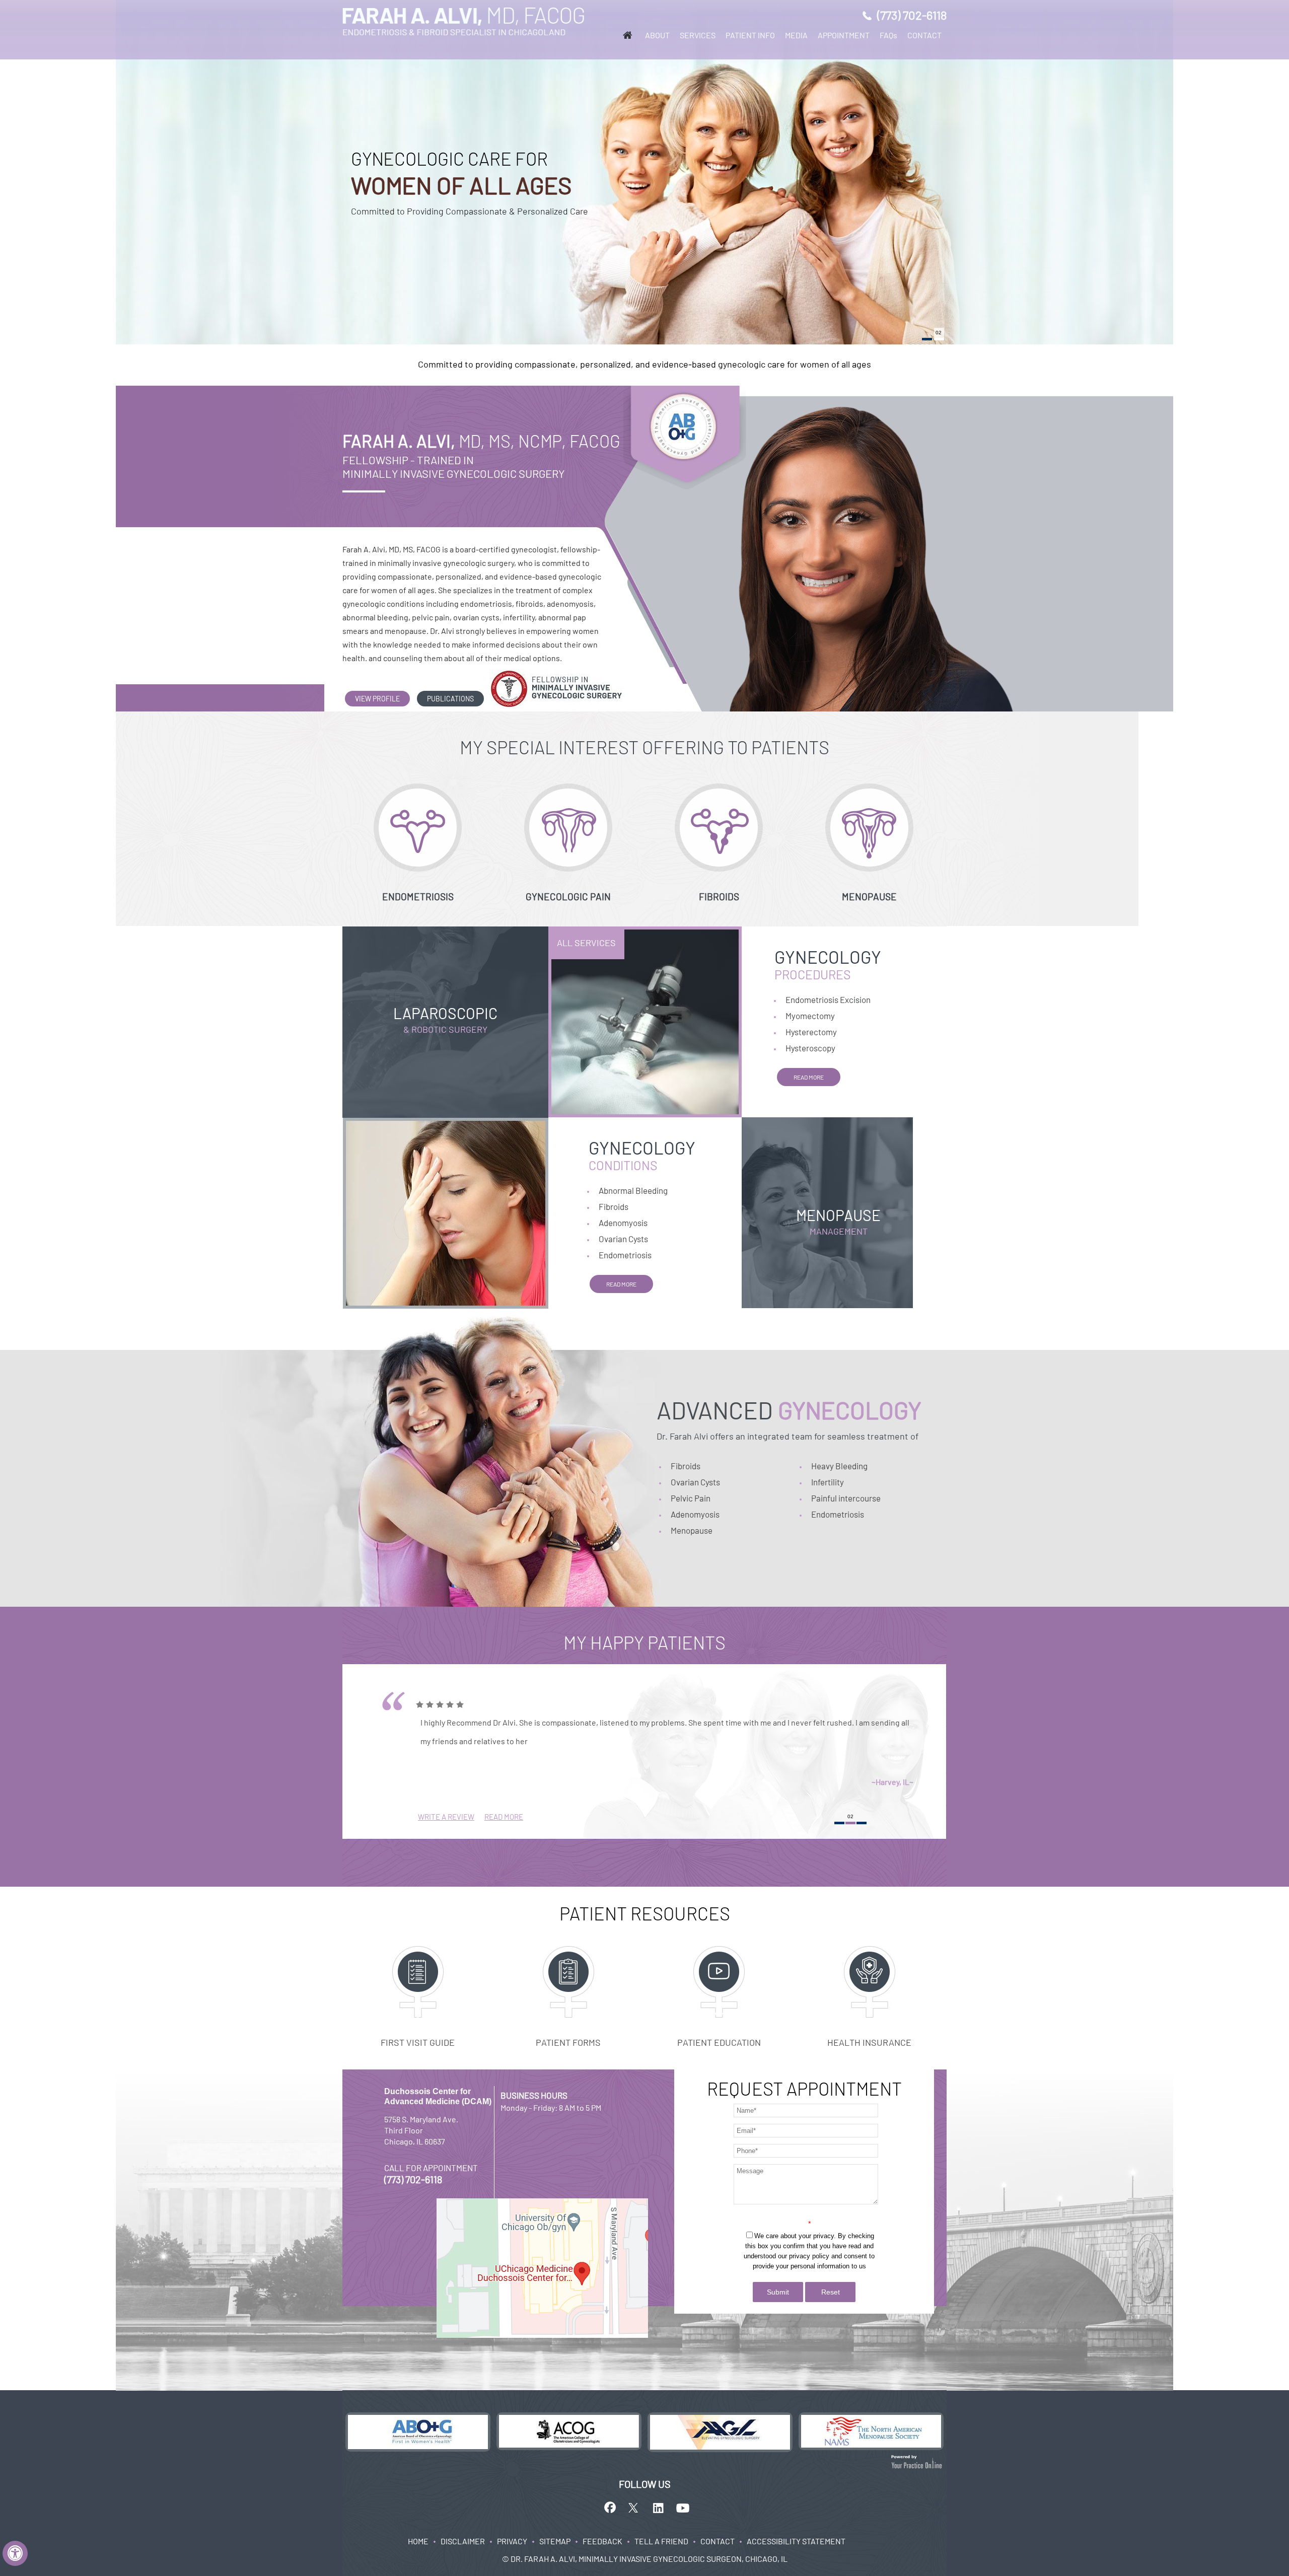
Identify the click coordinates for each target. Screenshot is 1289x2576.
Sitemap (555, 2541)
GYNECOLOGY (828, 964)
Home (418, 2541)
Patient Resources (645, 1913)
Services (698, 35)
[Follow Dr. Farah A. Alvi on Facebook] (610, 2508)
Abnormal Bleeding (633, 1190)
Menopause (838, 1221)
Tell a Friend (661, 2541)
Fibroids (614, 1206)
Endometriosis (625, 1255)
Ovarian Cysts (623, 1239)
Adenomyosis (623, 1223)
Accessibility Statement (796, 2541)
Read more (809, 1077)
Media (796, 35)
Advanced (789, 1410)
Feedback (602, 2541)
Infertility (828, 1482)
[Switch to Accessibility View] (15, 2553)
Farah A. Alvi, (481, 441)
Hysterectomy (811, 1032)
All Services (586, 943)
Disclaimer (463, 2541)
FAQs (888, 35)
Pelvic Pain (691, 1498)
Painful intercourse (846, 1498)
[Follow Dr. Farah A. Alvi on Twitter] (634, 2508)
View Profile (377, 699)
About (657, 35)
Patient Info (750, 35)
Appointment (844, 35)
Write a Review (446, 1817)
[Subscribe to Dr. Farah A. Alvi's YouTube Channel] (683, 2508)
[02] (939, 339)
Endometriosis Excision (828, 999)
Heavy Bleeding (839, 1466)
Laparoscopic (445, 1019)
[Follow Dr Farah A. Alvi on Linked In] (659, 2508)
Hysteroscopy (810, 1048)
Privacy (512, 2541)
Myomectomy (810, 1016)
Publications (450, 699)
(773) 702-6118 (912, 15)
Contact (924, 35)
